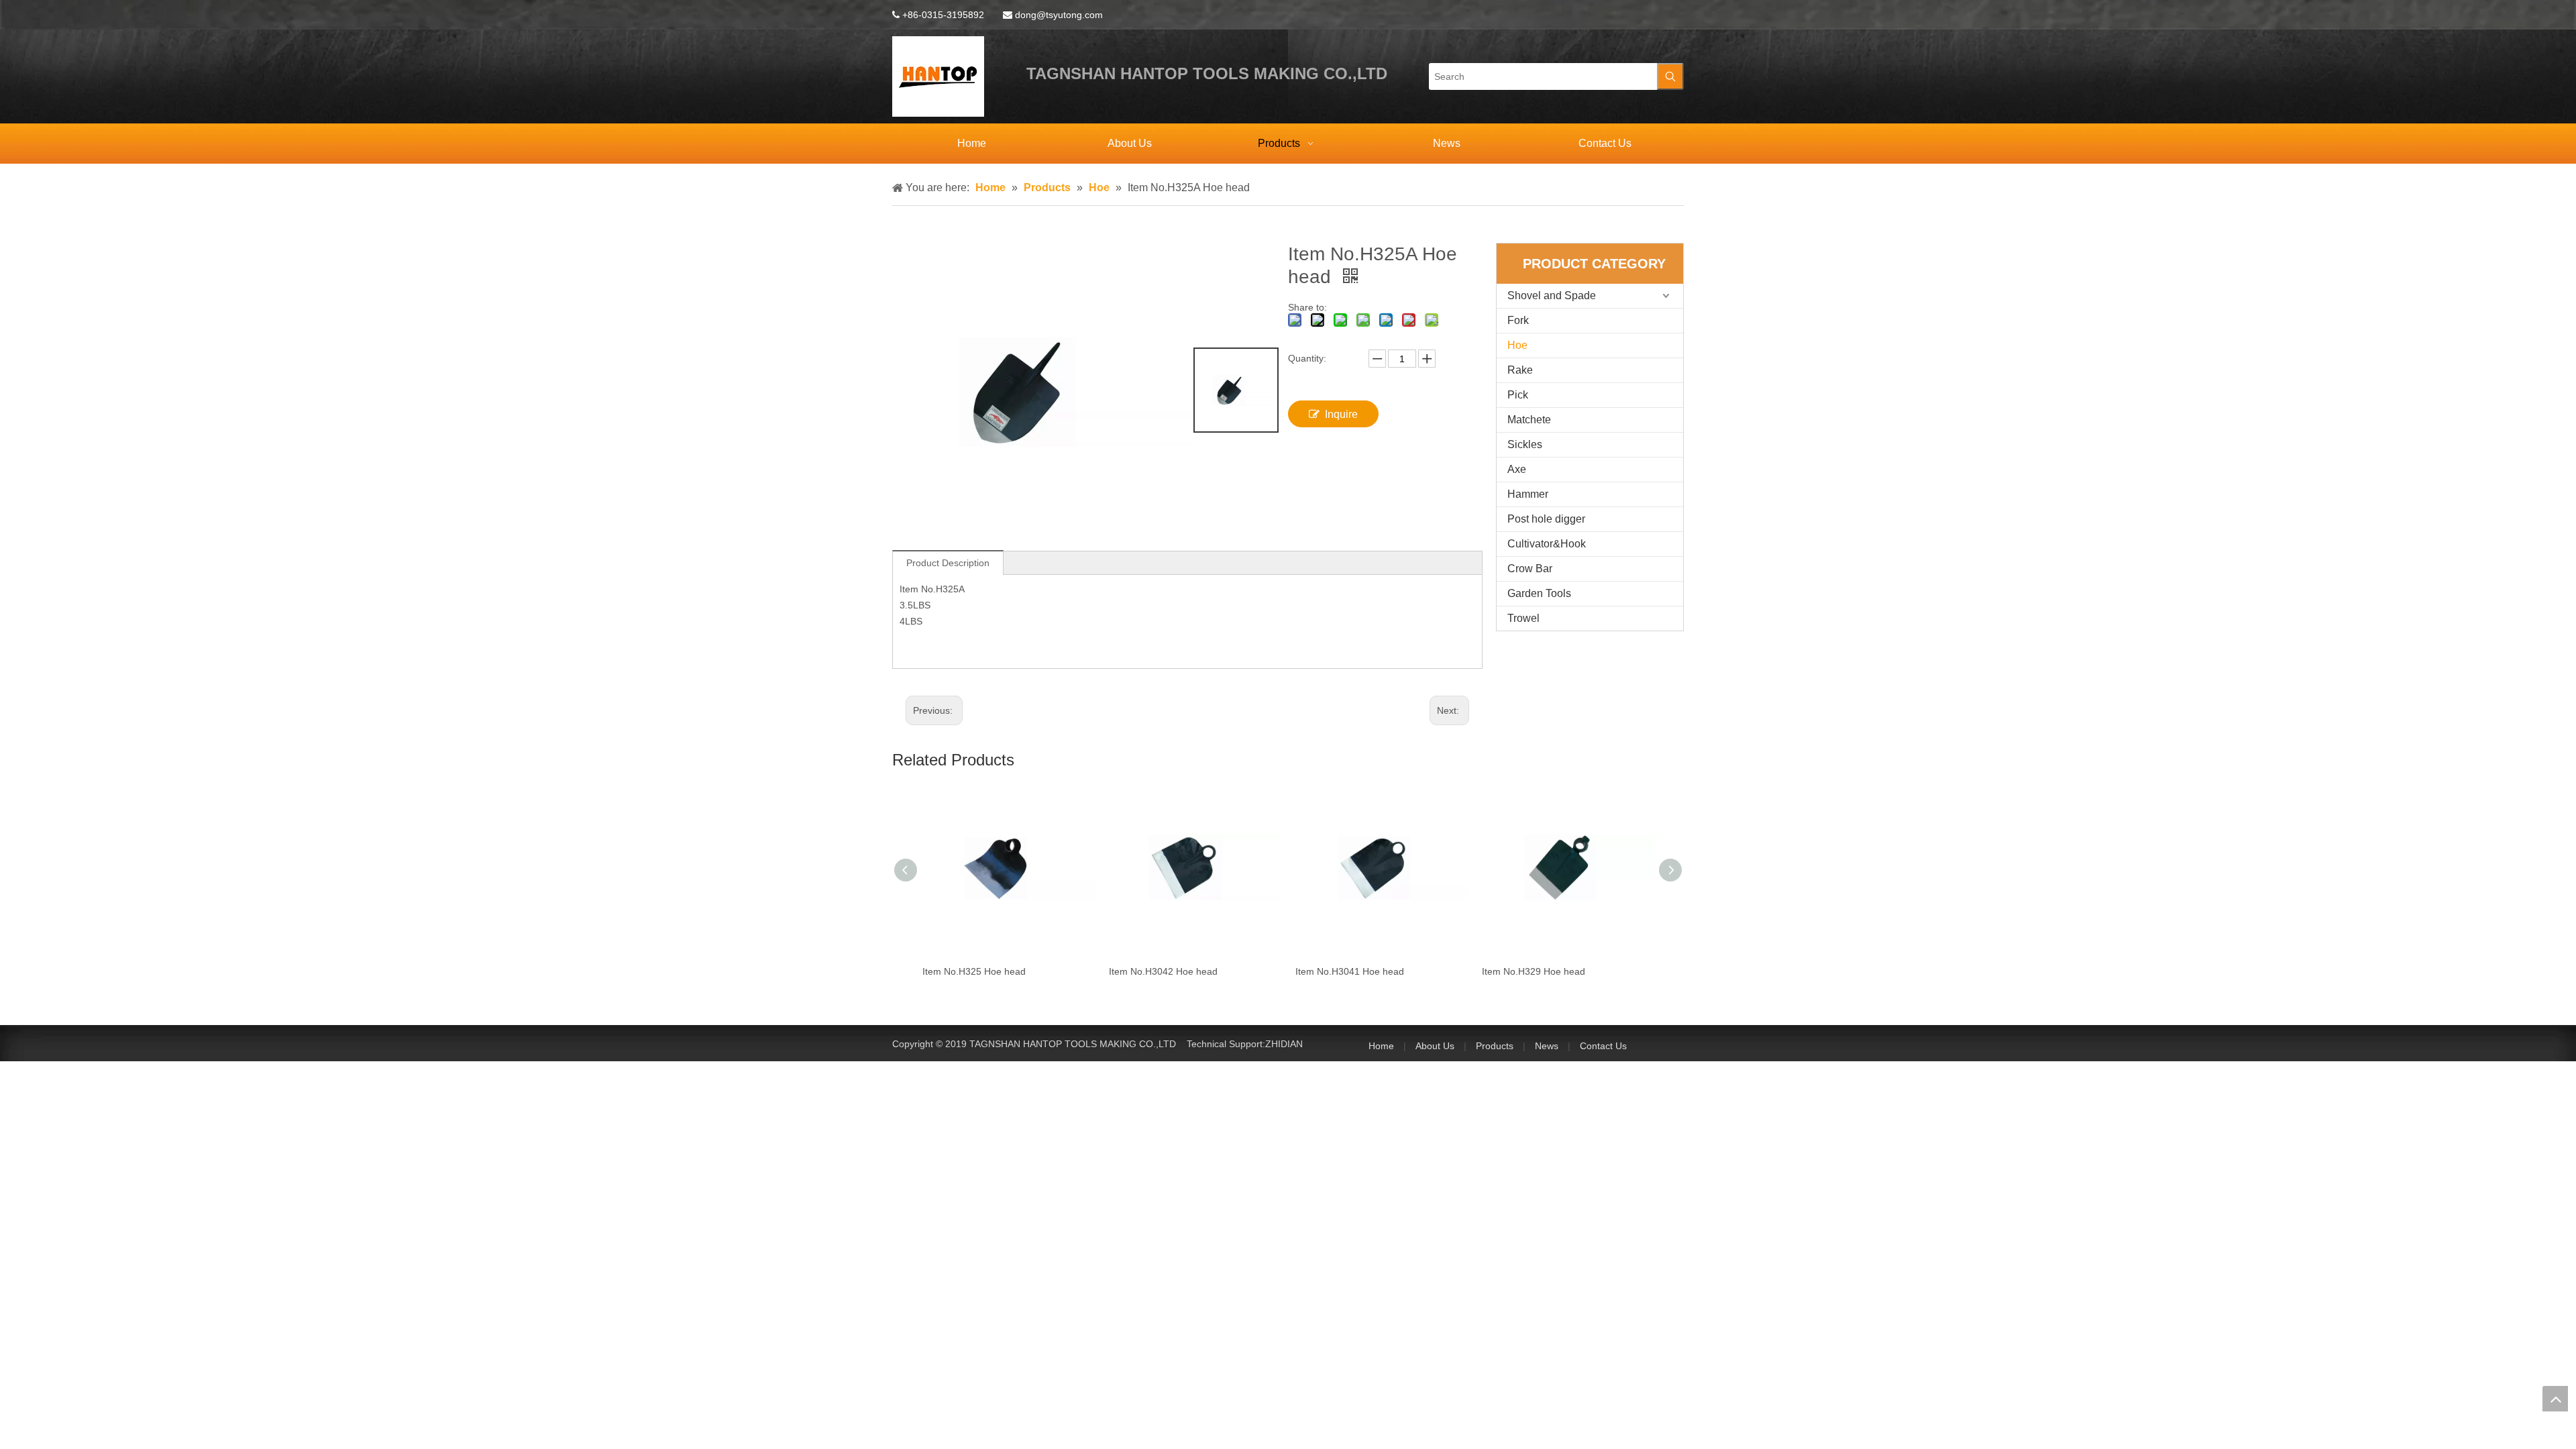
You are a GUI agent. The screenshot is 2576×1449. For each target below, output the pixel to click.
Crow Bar (1530, 569)
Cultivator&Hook (1547, 544)
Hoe (1517, 345)
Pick (1518, 395)
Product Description (948, 563)
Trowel (1523, 618)
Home (1381, 1046)
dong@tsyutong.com (1059, 15)
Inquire (1341, 414)
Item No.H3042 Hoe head (1155, 971)
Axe (1517, 469)
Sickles (1525, 444)
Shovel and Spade (1552, 296)
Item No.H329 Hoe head (1525, 971)
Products (1495, 1046)
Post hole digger (1546, 519)
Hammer (1528, 494)
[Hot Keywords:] (1670, 76)
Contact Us (1603, 1046)
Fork (1518, 320)
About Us (1435, 1046)
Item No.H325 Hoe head (965, 971)
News (1547, 1046)
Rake (1520, 370)
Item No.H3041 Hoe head (1341, 971)
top (2555, 1399)
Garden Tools (1539, 593)
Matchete (1529, 420)
